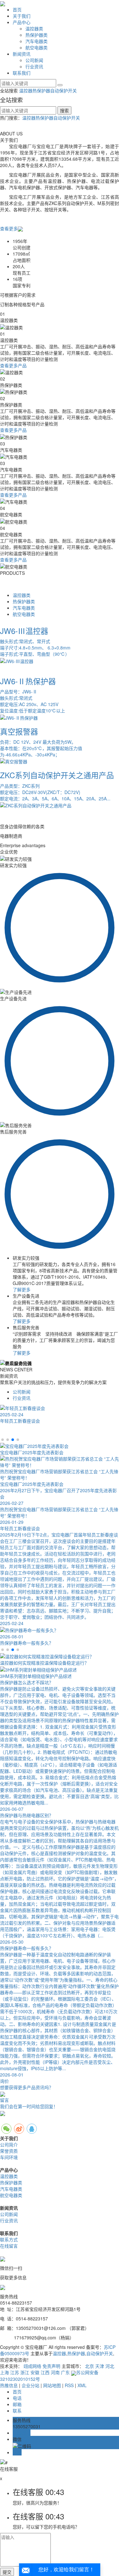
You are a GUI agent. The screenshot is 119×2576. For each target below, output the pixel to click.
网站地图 (52, 2385)
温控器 (26, 90)
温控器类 (34, 28)
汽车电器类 (36, 41)
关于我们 (22, 16)
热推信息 (9, 2385)
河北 (110, 2366)
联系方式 (9, 2239)
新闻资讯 (22, 54)
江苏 (15, 2372)
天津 (100, 2366)
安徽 (35, 2372)
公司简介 (9, 2145)
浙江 (25, 2372)
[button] (3, 1440)
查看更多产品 (13, 365)
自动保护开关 (63, 90)
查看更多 (9, 228)
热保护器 (41, 90)
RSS (69, 2385)
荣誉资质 (9, 2151)
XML (82, 2385)
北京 (89, 2366)
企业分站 (30, 2385)
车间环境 (9, 2157)
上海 (4, 2372)
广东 (65, 2372)
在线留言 (9, 2246)
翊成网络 (32, 2366)
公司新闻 (34, 60)
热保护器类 (36, 35)
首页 (17, 9)
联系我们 (22, 73)
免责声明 (51, 2366)
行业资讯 (34, 66)
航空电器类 (36, 47)
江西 (45, 2372)
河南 (55, 2372)
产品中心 (22, 22)
